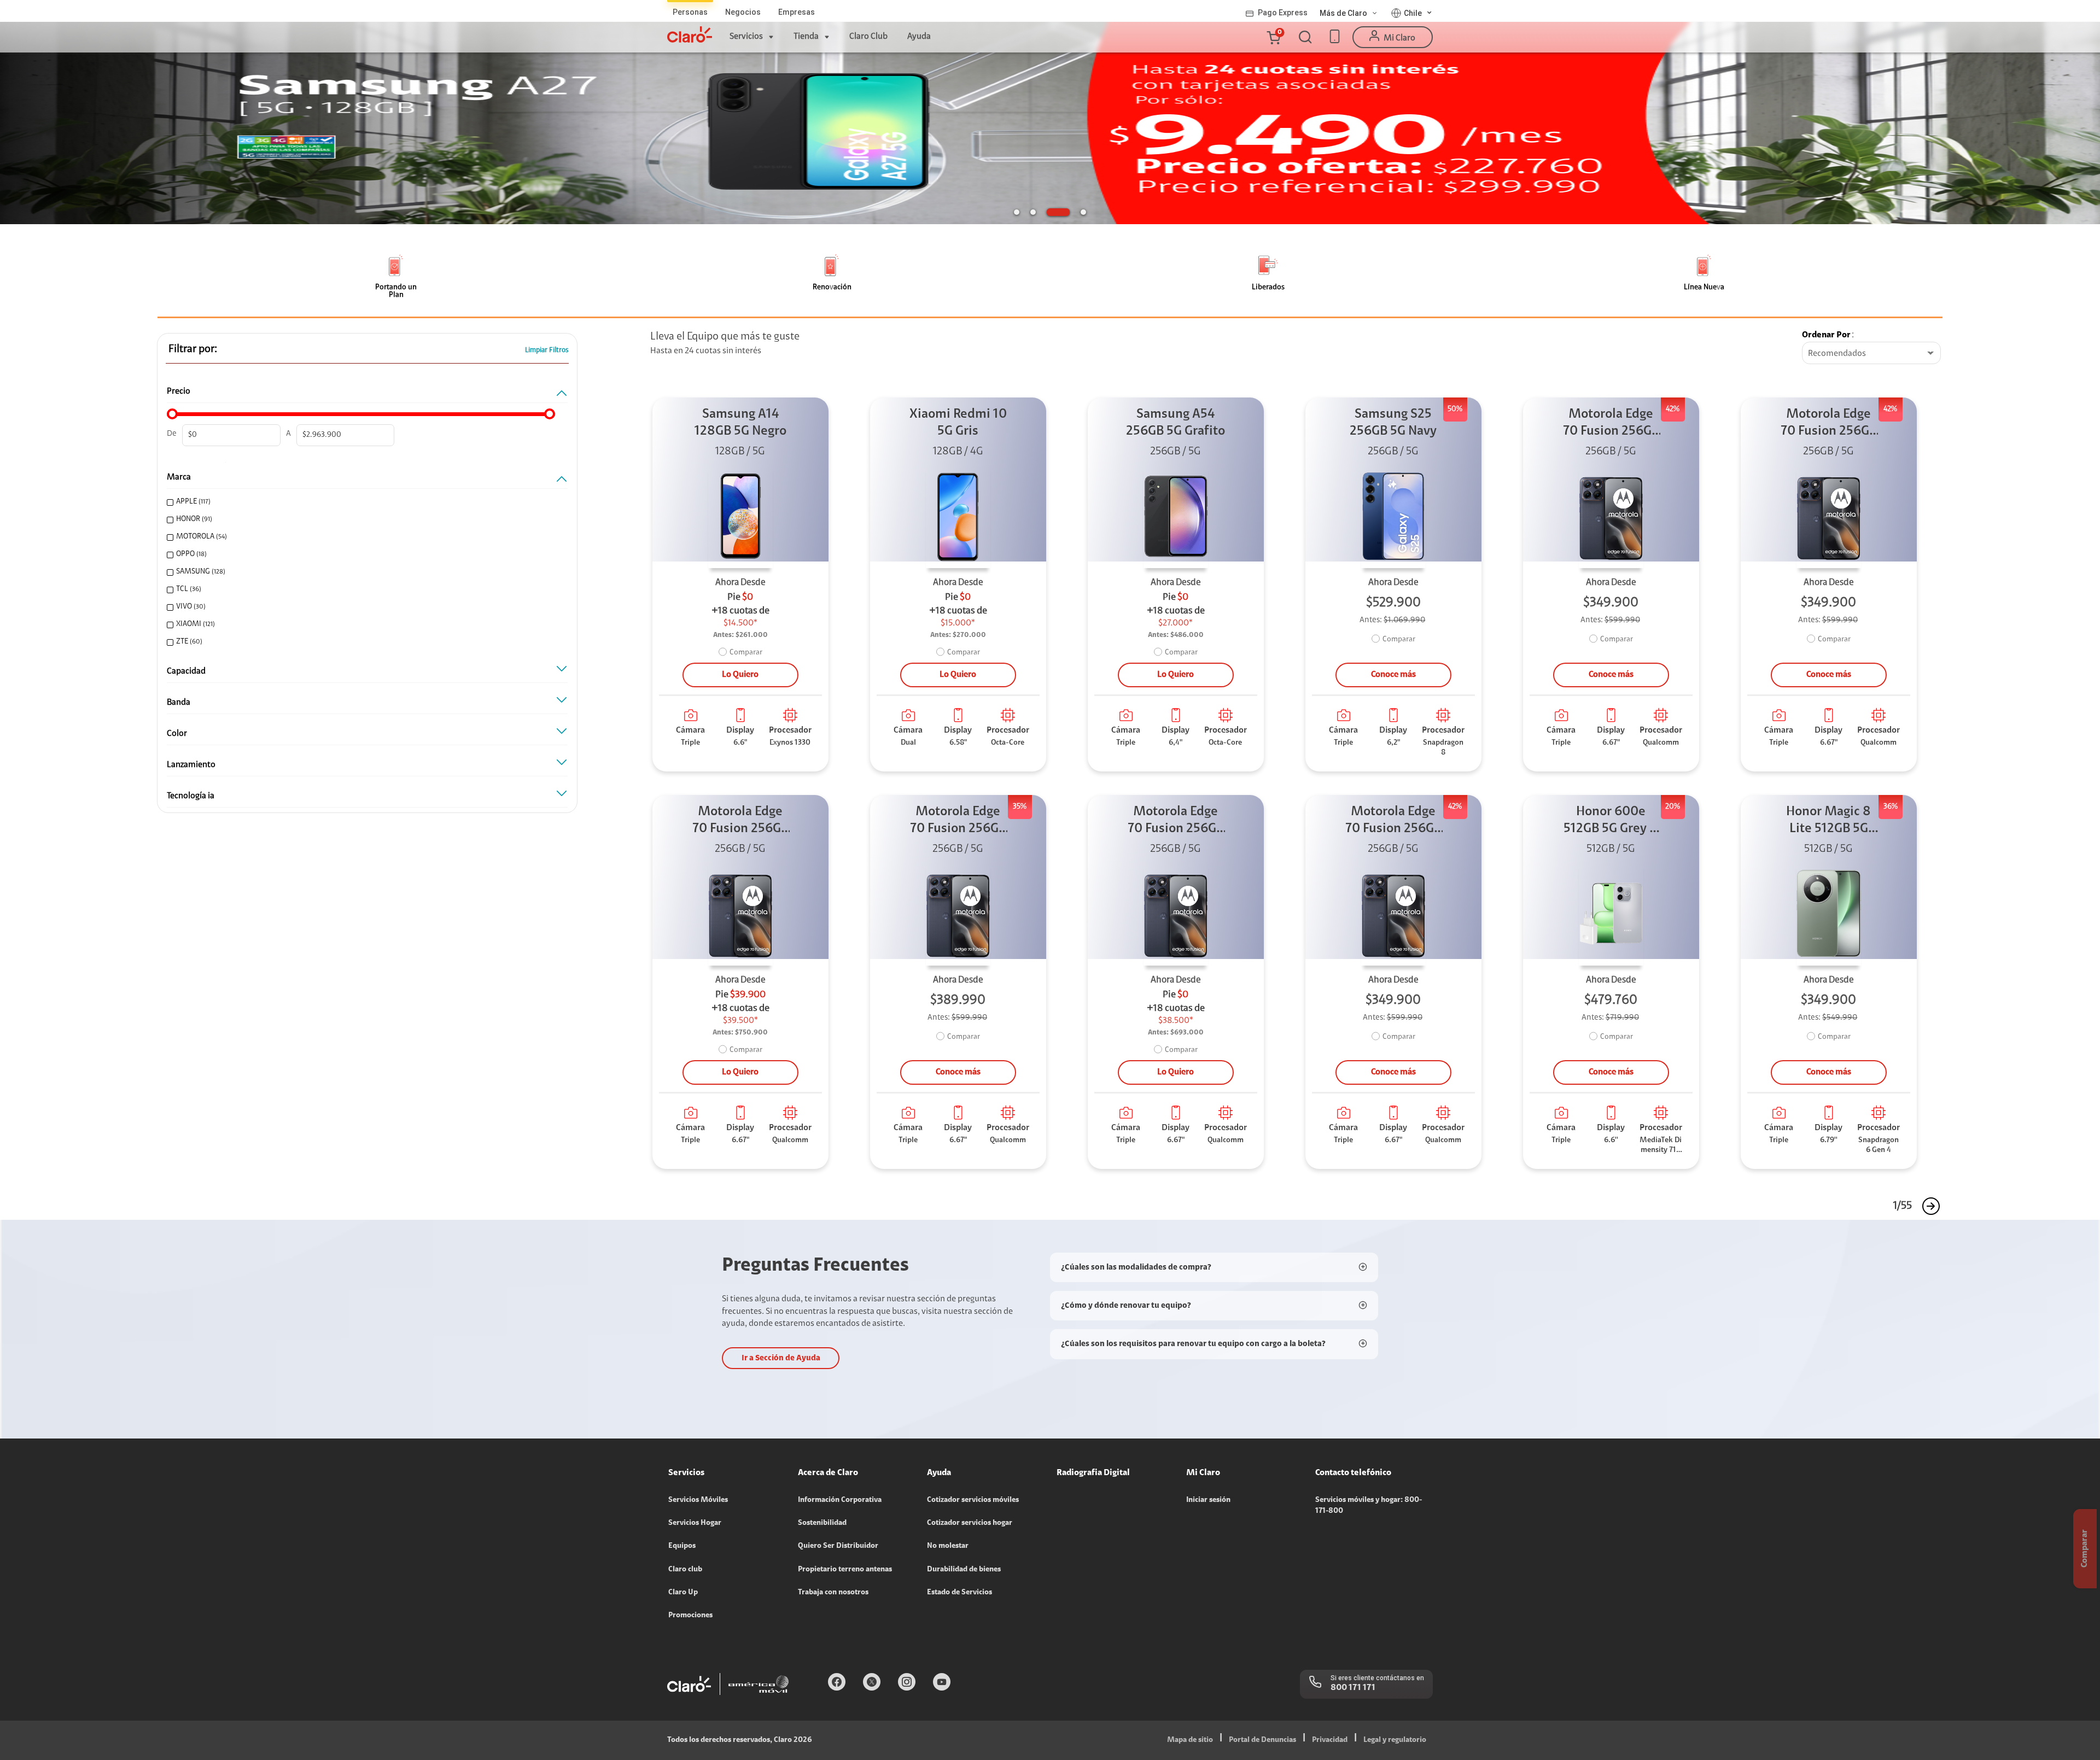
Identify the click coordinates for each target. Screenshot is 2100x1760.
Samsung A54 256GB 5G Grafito (1176, 423)
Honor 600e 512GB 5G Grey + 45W (1611, 821)
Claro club (685, 1570)
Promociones (690, 1616)
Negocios (743, 12)
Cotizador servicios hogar (970, 1523)
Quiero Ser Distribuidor (838, 1546)
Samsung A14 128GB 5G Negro (740, 423)
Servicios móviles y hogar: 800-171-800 (1369, 1506)
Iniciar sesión (1208, 1500)
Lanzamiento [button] (191, 765)
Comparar (746, 653)
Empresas (797, 12)
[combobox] (1871, 354)
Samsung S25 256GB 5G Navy (1393, 423)
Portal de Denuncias (1262, 1740)
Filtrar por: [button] (193, 349)
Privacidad (1330, 1740)
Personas (690, 12)
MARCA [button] (179, 477)
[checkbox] (363, 502)
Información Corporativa (840, 1500)
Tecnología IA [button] (191, 796)
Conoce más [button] (1393, 675)
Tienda (806, 37)
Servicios (746, 37)
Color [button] (177, 734)
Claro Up (683, 1593)
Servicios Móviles (698, 1500)
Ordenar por (1826, 335)
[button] (1273, 37)
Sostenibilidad (822, 1523)
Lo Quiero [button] (740, 675)
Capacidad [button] (186, 671)
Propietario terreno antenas (845, 1570)
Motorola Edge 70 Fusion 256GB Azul (1611, 424)
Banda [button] (179, 703)
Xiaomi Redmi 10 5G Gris (958, 423)
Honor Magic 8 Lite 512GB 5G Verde (1828, 821)
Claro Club (868, 37)
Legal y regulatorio (1395, 1740)
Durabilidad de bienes (964, 1570)
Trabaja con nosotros (833, 1593)
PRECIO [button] (179, 391)
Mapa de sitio (1190, 1740)
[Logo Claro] (690, 34)
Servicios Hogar (695, 1523)
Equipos (682, 1546)
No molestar (948, 1546)
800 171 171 (1353, 1688)
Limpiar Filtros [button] (547, 350)
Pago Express (1283, 13)
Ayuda (919, 37)
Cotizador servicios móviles (973, 1500)
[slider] (172, 414)
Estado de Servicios (959, 1593)
